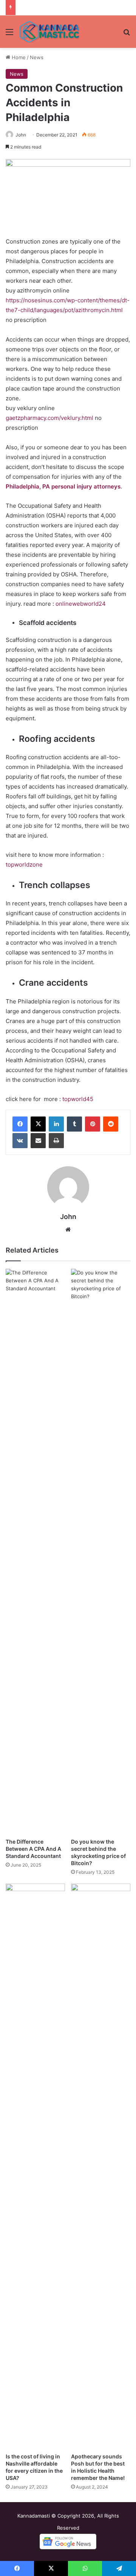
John (21, 135)
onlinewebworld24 (81, 604)
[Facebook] (20, 1124)
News (37, 57)
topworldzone (24, 865)
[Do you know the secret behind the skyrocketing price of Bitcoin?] (101, 1551)
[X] (38, 1124)
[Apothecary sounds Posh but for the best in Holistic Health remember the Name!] (101, 2166)
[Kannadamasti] (49, 32)
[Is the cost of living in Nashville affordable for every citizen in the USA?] (35, 2166)
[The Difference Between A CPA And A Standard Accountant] (35, 1551)
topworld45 (78, 1099)
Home (18, 57)
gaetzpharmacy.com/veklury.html (49, 418)
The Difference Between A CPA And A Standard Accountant (33, 1849)
